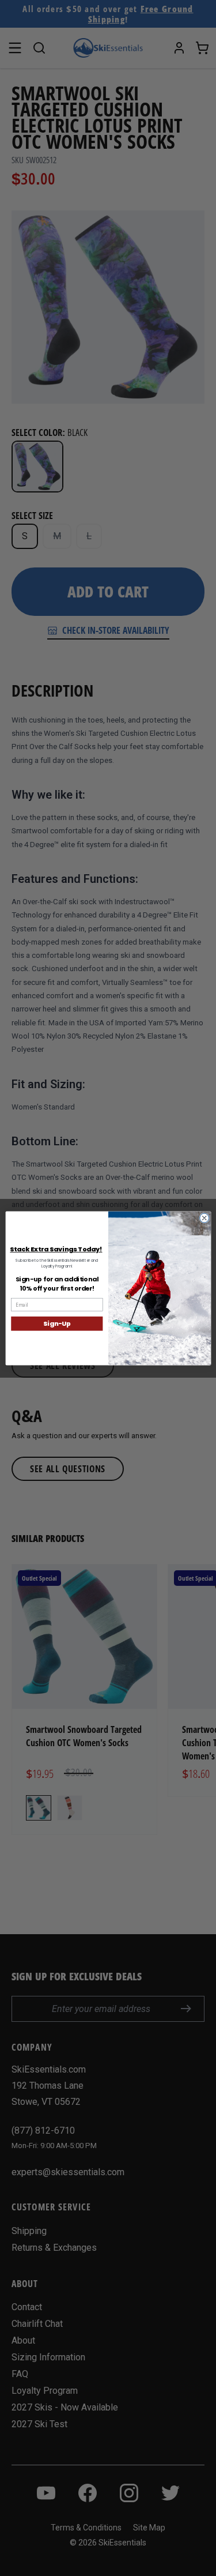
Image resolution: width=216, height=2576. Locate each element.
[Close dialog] (204, 1218)
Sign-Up (57, 1323)
